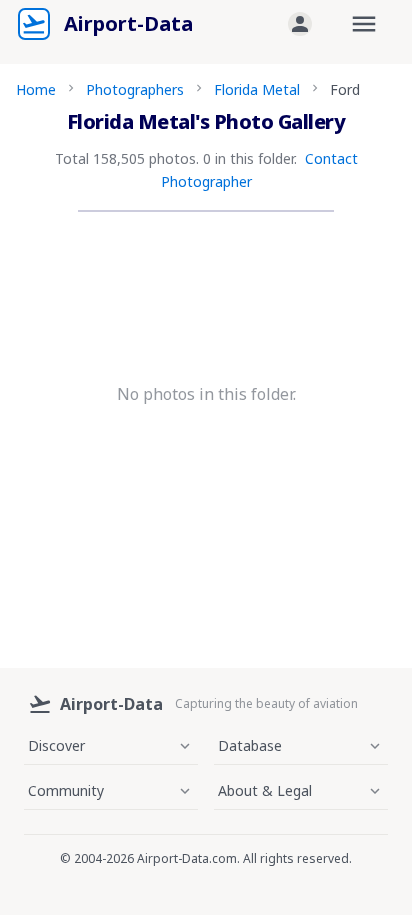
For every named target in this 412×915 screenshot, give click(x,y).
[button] (300, 24)
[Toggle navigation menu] (364, 24)
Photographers (135, 89)
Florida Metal (257, 89)
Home (36, 89)
